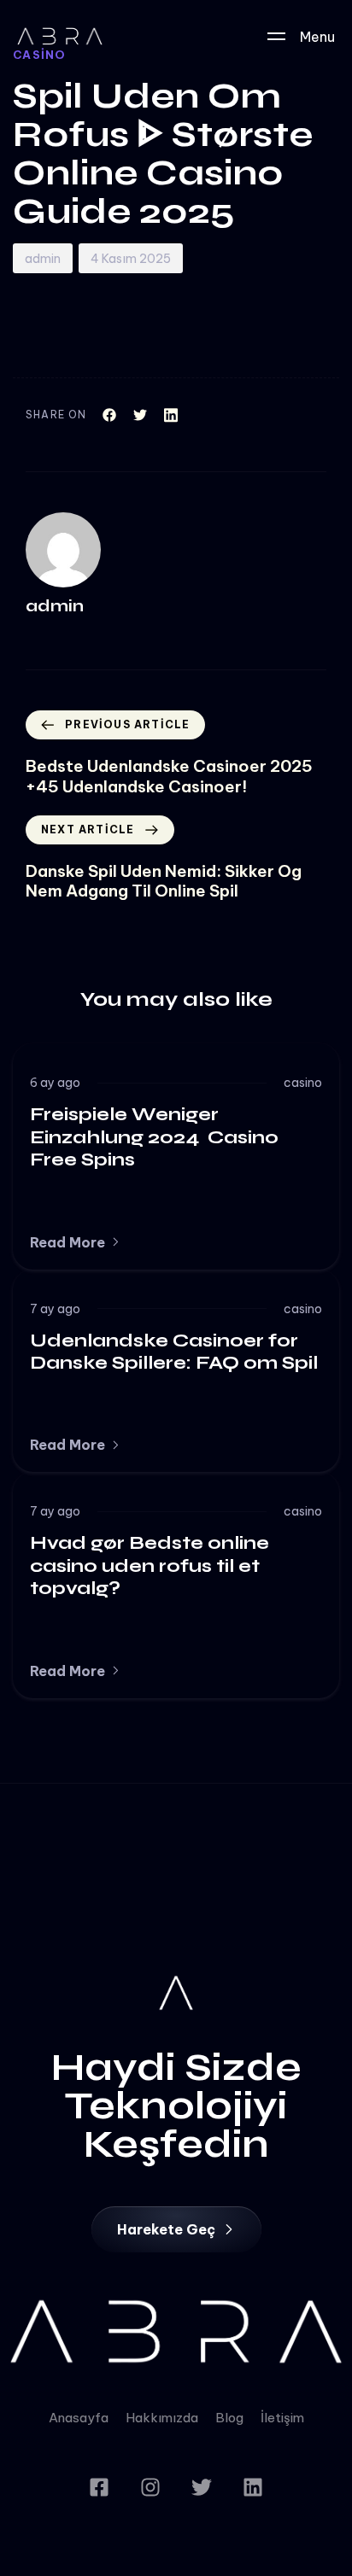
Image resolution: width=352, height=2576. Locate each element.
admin (43, 259)
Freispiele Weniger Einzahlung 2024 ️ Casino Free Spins (154, 1137)
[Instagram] (150, 2487)
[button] (76, 1242)
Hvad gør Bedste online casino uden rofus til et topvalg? (150, 1565)
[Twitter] (202, 2487)
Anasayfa (79, 2418)
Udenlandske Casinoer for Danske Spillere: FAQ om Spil (174, 1352)
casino (303, 1083)
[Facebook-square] (99, 2487)
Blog (229, 2418)
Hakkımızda (162, 2418)
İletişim (282, 2418)
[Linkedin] (253, 2487)
